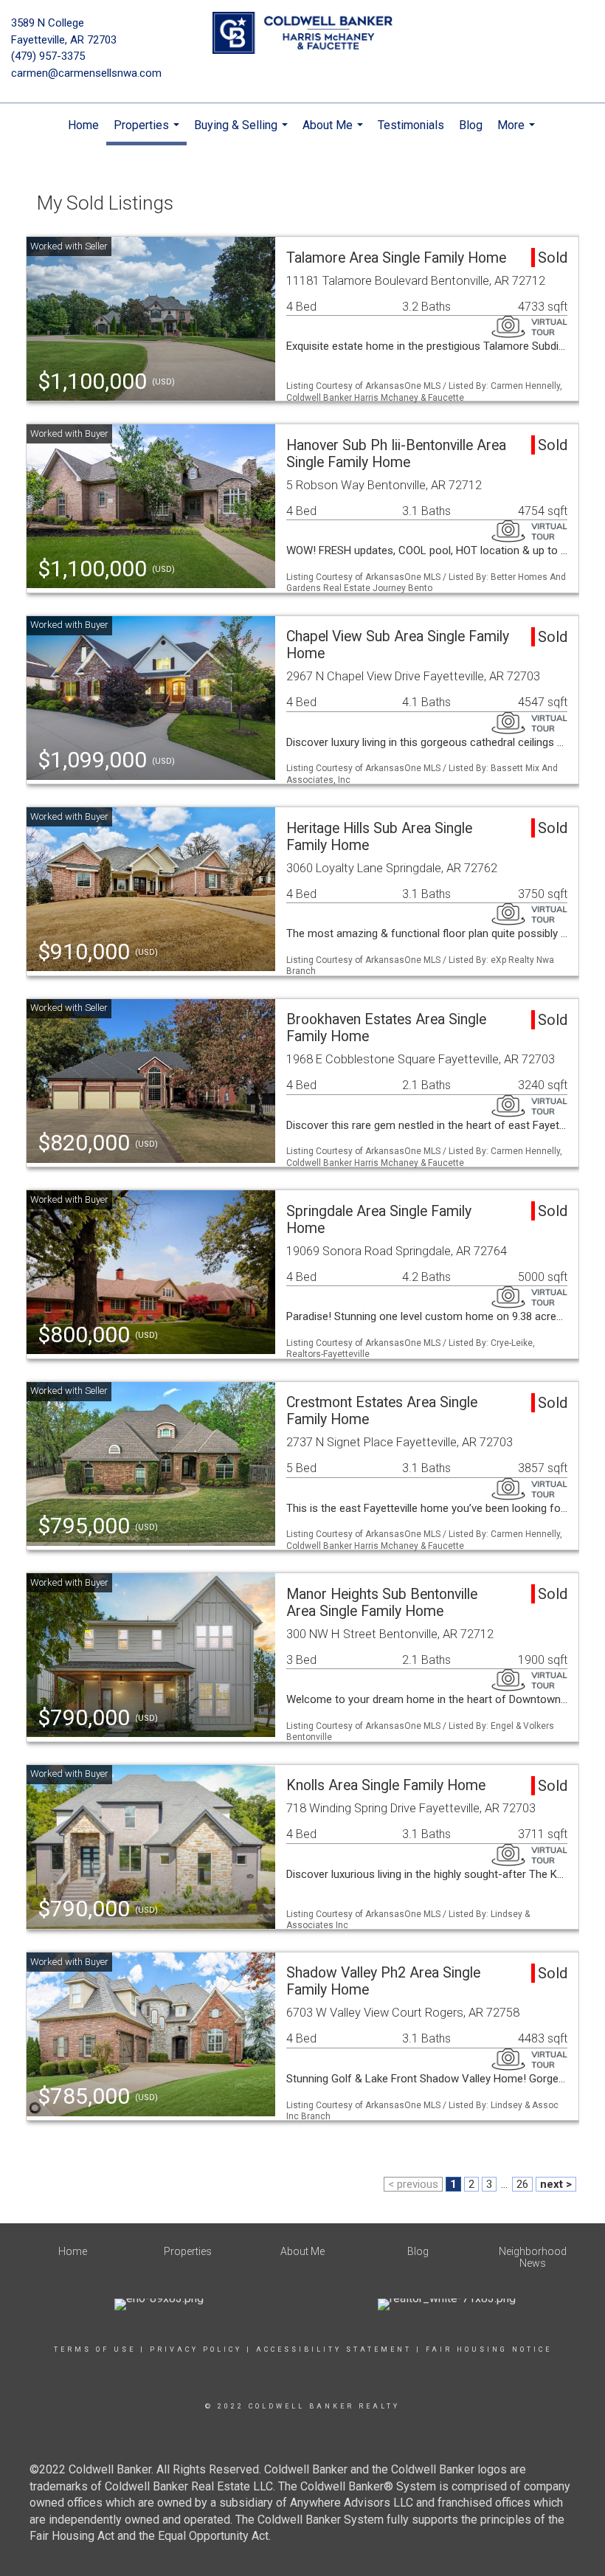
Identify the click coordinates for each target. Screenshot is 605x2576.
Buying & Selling (243, 133)
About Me (335, 133)
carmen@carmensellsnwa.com (86, 73)
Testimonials (411, 125)
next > (556, 2184)
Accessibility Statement (334, 2349)
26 (522, 2184)
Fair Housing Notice (489, 2349)
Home (83, 125)
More (518, 133)
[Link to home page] (302, 34)
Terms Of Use (95, 2349)
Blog (471, 125)
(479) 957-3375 (48, 56)
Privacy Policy (196, 2349)
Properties (148, 132)
